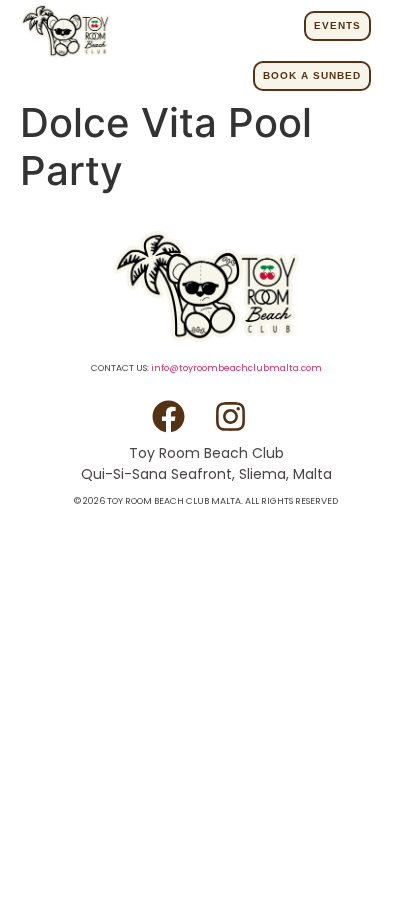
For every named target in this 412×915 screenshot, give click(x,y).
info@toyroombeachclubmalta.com (236, 368)
